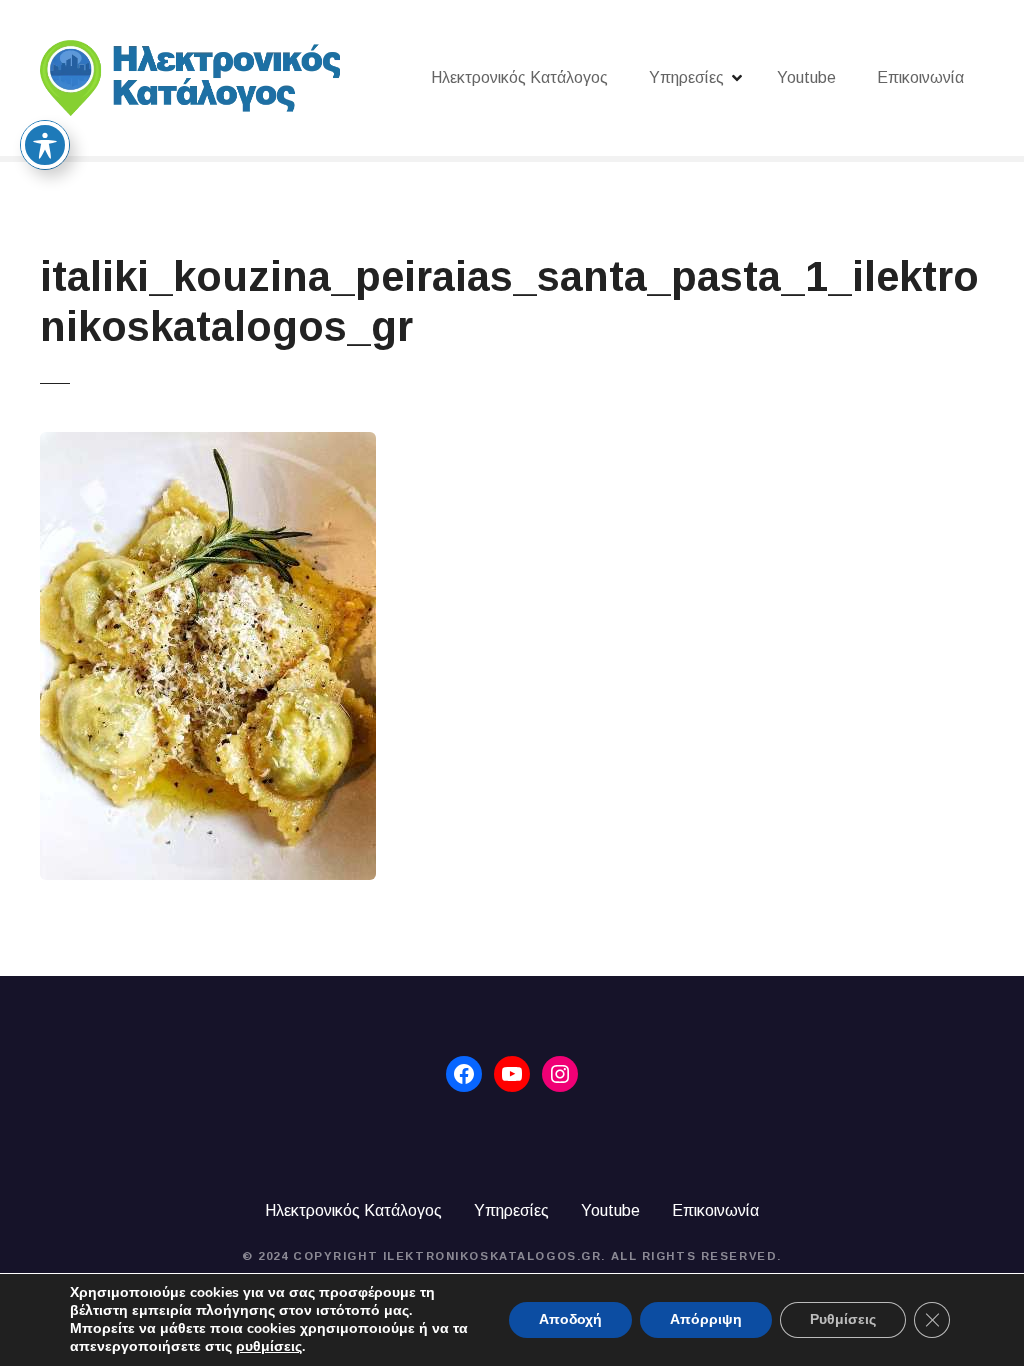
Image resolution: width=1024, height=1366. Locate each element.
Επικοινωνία (920, 77)
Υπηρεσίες (686, 77)
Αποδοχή (570, 1319)
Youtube (806, 77)
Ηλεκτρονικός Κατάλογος (519, 77)
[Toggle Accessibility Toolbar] (45, 145)
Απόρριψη (706, 1319)
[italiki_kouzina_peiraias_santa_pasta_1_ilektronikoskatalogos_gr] (208, 443)
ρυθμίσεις (269, 1347)
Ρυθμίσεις (843, 1319)
